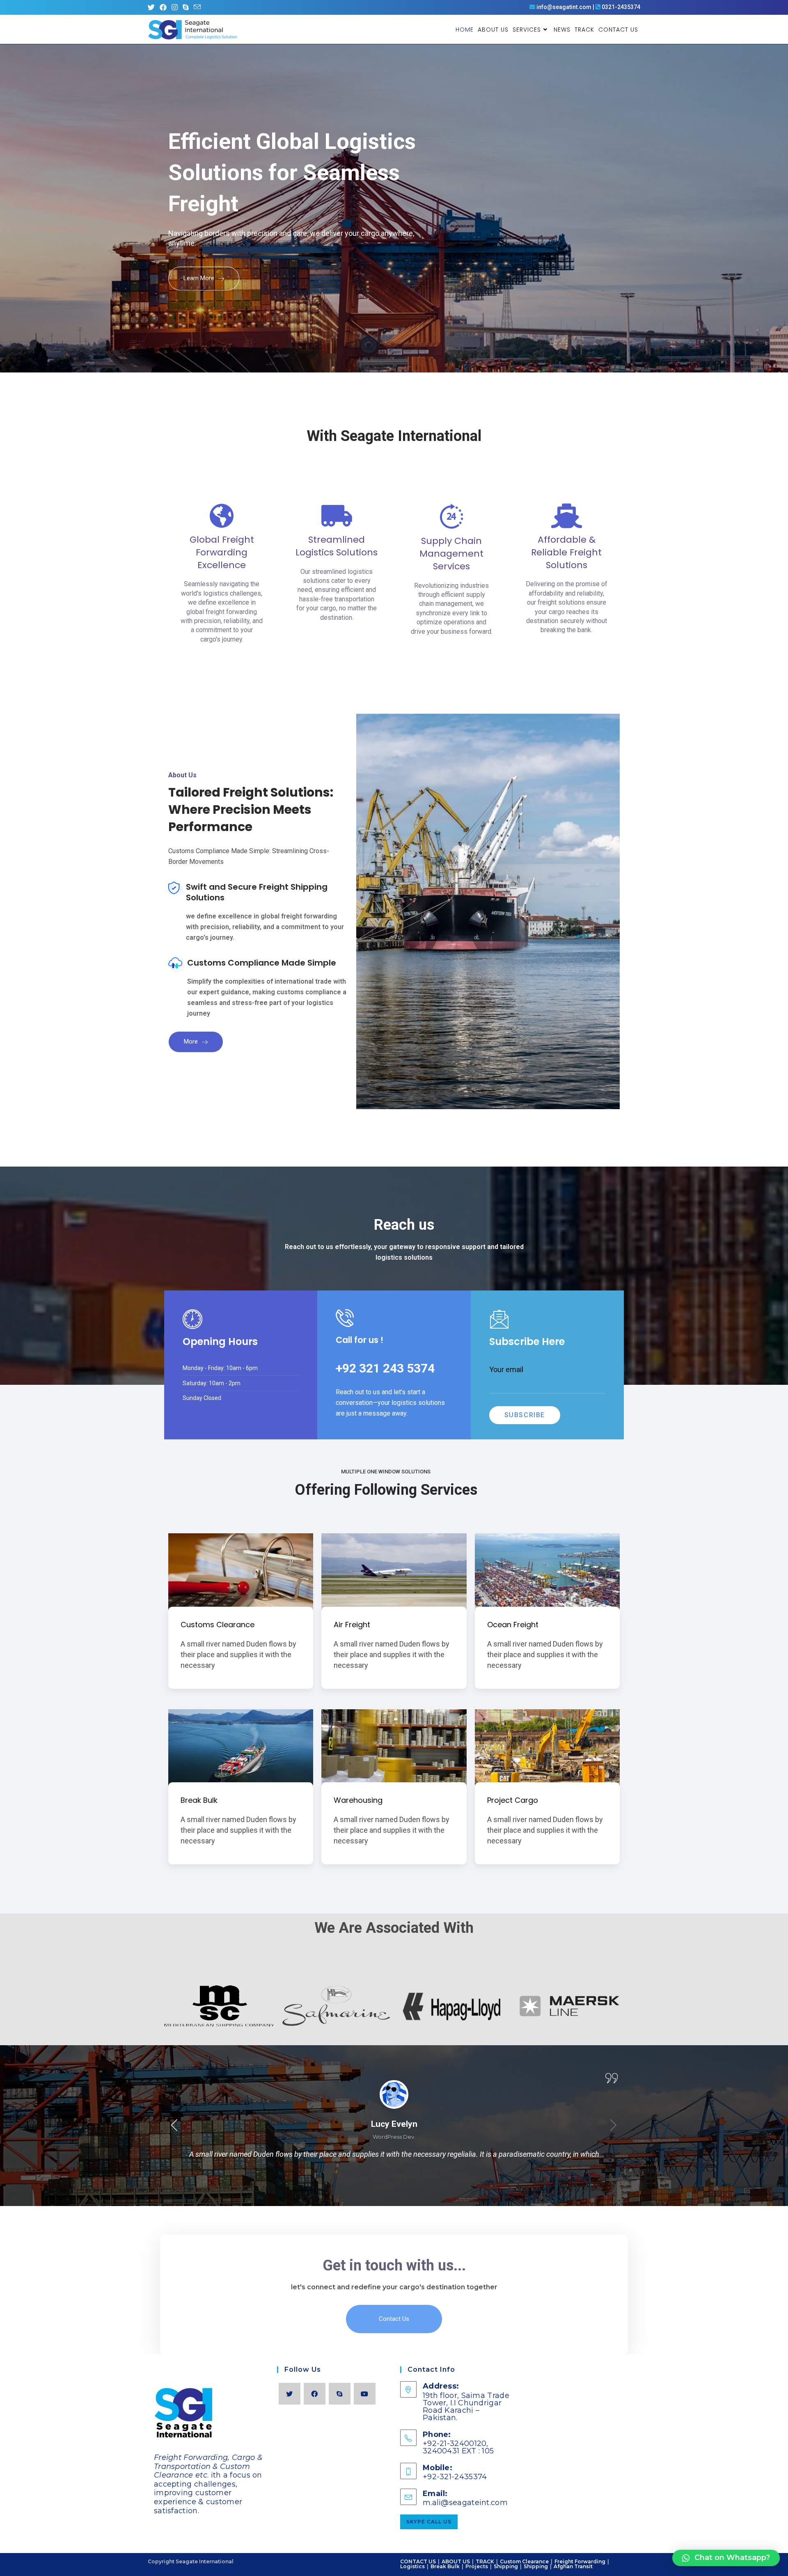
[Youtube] (365, 2394)
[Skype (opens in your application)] (186, 7)
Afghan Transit (573, 2566)
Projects (477, 2566)
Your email (506, 1369)
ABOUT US (456, 2561)
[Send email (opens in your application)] (197, 7)
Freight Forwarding (580, 2561)
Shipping (506, 2566)
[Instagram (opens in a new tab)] (175, 7)
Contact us (394, 2319)
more (192, 1041)
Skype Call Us (429, 2522)
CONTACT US (418, 2561)
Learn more (200, 278)
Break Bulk (445, 2566)
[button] (174, 2128)
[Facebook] (315, 2394)
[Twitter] (290, 2394)
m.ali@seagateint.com (465, 2503)
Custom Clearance (524, 2561)
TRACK (485, 2561)
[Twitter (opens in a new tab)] (152, 7)
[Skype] (340, 2394)
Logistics (412, 2566)
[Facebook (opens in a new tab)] (163, 7)
